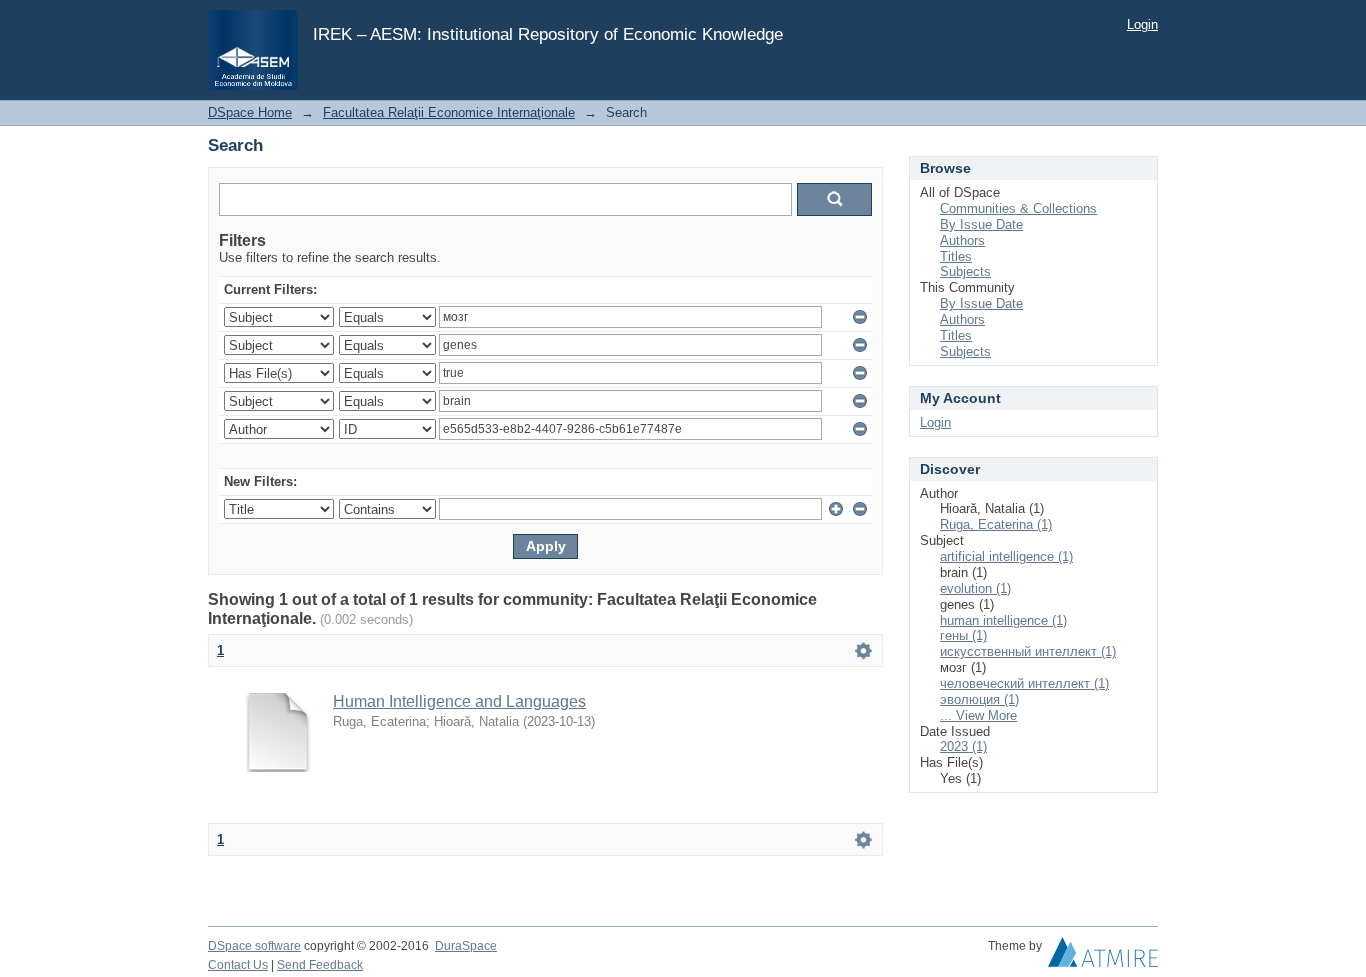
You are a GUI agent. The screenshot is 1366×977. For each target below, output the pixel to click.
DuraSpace (466, 946)
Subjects (965, 271)
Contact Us (238, 965)
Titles (956, 256)
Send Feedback (320, 965)
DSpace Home (250, 112)
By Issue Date (981, 224)
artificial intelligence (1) (1006, 556)
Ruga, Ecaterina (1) (996, 524)
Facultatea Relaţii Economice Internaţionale (449, 112)
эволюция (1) (979, 699)
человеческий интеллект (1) (1024, 683)
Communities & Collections (1018, 208)
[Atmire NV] (1103, 957)
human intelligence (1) (1003, 620)
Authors (962, 240)
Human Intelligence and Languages (459, 701)
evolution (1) (975, 588)
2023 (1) (963, 746)
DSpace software (254, 946)
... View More (978, 715)
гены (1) (963, 635)
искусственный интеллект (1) (1028, 651)
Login (1142, 24)
